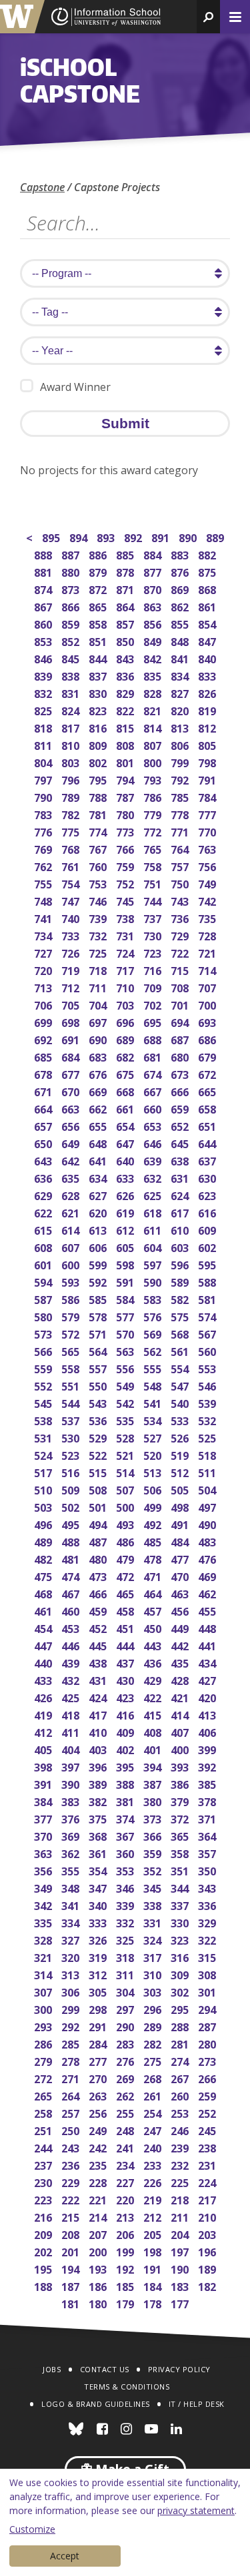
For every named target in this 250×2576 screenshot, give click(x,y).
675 (126, 1073)
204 (181, 2233)
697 (99, 1021)
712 (72, 987)
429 (154, 1679)
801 (126, 762)
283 (126, 2043)
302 (181, 1991)
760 (99, 865)
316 (181, 1956)
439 (72, 1662)
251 (44, 2129)
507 (126, 1489)
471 (154, 1575)
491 (181, 1523)
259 (208, 2095)
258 (44, 2112)
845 (72, 658)
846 (44, 658)
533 (181, 1420)
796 (72, 779)
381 (126, 1800)
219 (154, 2199)
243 (72, 2147)
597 (154, 1264)
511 (208, 1471)
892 (134, 536)
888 (44, 554)
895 (52, 536)
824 (72, 710)
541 (154, 1402)
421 (181, 1697)
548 (154, 1385)
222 (72, 2199)
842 (154, 658)
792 (181, 779)
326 (99, 1939)
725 (99, 952)
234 (126, 2164)
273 (208, 2060)
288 (181, 2026)
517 (44, 1471)
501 (99, 1506)
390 (72, 1783)
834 (181, 675)
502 (72, 1506)
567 (208, 1333)
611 (154, 1229)
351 (181, 1870)
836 (126, 675)
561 (181, 1350)
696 (126, 1021)
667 (154, 1091)
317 (154, 1956)
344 (181, 1887)
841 (181, 658)
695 (154, 1021)
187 (72, 2285)
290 (126, 2026)
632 (154, 1177)
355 (72, 1870)
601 (44, 1264)
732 (99, 935)
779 (154, 813)
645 (181, 1142)
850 (126, 640)
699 (44, 1021)
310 (154, 1974)
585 (99, 1298)
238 (208, 2147)
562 (154, 1350)
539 (208, 1402)
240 (154, 2147)
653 (154, 1125)
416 (126, 1714)
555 (154, 1368)
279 (44, 2060)
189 (208, 2268)
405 (44, 1749)
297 (126, 2008)
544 (72, 1402)
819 (208, 710)
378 (208, 1800)
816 (99, 727)
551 (72, 1385)
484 (181, 1541)
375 (99, 1818)
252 (208, 2112)
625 (154, 1194)
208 (72, 2233)
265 (44, 2095)
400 (181, 1749)
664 (44, 1108)
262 (126, 2095)
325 (126, 1939)
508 (99, 1489)
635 (72, 1177)
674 (154, 1073)
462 (208, 1593)
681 (154, 1056)
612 (126, 1229)
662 (99, 1108)
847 (208, 640)
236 (72, 2164)
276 (126, 2060)
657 (44, 1125)
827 (181, 692)
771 (181, 831)
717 (126, 969)
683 (99, 1056)
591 (126, 1281)
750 (181, 883)
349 (44, 1887)
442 (181, 1645)
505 (181, 1489)
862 (181, 606)
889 (216, 536)
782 (72, 813)
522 (99, 1454)
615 (44, 1229)
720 (44, 969)
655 (99, 1125)
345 (154, 1887)
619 (126, 1212)
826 (208, 692)
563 (126, 1350)
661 (126, 1108)
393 (181, 1766)
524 (44, 1454)
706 (44, 1004)
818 (44, 727)
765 (154, 848)
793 (154, 779)
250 (72, 2129)
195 (44, 2268)
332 (126, 1922)
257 (72, 2112)
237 (44, 2164)
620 (99, 1212)
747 (72, 900)
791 (208, 779)
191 (154, 2268)
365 (181, 1835)
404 (72, 1749)
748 (44, 900)
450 (154, 1627)
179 (126, 2303)
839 (44, 675)
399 (208, 1749)
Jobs (52, 2369)
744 (154, 900)
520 (154, 1454)
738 (126, 917)
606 (99, 1246)
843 (126, 658)
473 (99, 1575)
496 (44, 1523)
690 (99, 1039)
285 (72, 2043)
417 (99, 1714)
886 (99, 554)
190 (181, 2268)
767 (99, 848)
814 (154, 727)
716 (154, 969)
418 (72, 1714)
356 (44, 1870)
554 (181, 1368)
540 (181, 1402)
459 (99, 1610)
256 (99, 2112)
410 (99, 1731)
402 (126, 1749)
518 (208, 1454)
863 (154, 606)
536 (99, 1420)
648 (99, 1142)
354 (99, 1870)
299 (72, 2008)
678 (44, 1073)
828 (154, 692)
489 (44, 1541)
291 (99, 2026)
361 (99, 1852)
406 (208, 1731)
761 (72, 865)
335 (44, 1922)
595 (208, 1264)
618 (154, 1212)
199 (126, 2251)
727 (44, 952)
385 (208, 1783)
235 (99, 2164)
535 (126, 1420)
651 (208, 1125)
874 (44, 588)
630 (208, 1177)
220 (126, 2199)
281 (181, 2043)
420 (208, 1697)
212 (154, 2216)
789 (72, 796)
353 (126, 1870)
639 (154, 1160)
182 (208, 2285)
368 (99, 1835)
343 (208, 1887)
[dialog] (125, 2522)
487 (99, 1541)
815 (126, 727)
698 (72, 1021)
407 (181, 1731)
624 (181, 1194)
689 (126, 1039)
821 (154, 710)
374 (126, 1818)
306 (72, 1991)
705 (72, 1004)
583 (154, 1298)
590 (154, 1281)
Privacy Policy (179, 2369)
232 (181, 2164)
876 (181, 571)
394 (154, 1766)
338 (154, 1904)
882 (208, 554)
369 (72, 1835)
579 (72, 1316)
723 (154, 952)
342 (44, 1904)
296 (154, 2008)
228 (99, 2181)
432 (72, 1679)
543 (99, 1402)
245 (208, 2129)
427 (208, 1679)
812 (208, 727)
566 (44, 1350)
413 (208, 1714)
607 (72, 1246)
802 (99, 762)
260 (181, 2095)
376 (72, 1818)
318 (126, 1956)
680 (181, 1056)
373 (154, 1818)
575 (181, 1316)
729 (181, 935)
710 (126, 987)
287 (208, 2026)
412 (44, 1731)
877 (154, 571)
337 (181, 1904)
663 (72, 1108)
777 (208, 813)
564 (99, 1350)
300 (44, 2008)
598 (126, 1264)
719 (72, 969)
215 (72, 2216)
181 (72, 2303)
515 (99, 1471)
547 (181, 1385)
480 (99, 1558)
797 (44, 779)
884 (154, 554)
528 (126, 1437)
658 (208, 1108)
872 (99, 588)
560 (208, 1350)
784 (208, 796)
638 (181, 1160)
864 (126, 606)
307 (44, 1991)
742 (208, 900)
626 (126, 1194)
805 (208, 744)
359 (154, 1852)
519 (181, 1454)
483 (208, 1541)
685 (44, 1056)
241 (126, 2147)
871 (126, 588)
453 (72, 1627)
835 (154, 675)
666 (181, 1091)
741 (44, 917)
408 (154, 1731)
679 (208, 1056)
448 (208, 1627)
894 (80, 536)
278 (72, 2060)
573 (44, 1333)
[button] (208, 17)
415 (154, 1714)
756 (208, 865)
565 (72, 1350)
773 (126, 831)
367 (126, 1835)
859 (72, 623)
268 (154, 2078)
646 (154, 1142)
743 (181, 900)
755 (44, 883)
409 (126, 1731)
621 (72, 1212)
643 (44, 1160)
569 (154, 1333)
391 (44, 1783)
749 (208, 883)
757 (181, 865)
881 (44, 571)
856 (154, 623)
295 (181, 2008)
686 (208, 1039)
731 (126, 935)
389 (99, 1783)
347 (99, 1887)
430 (126, 1679)
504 (208, 1489)
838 (72, 675)
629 (44, 1194)
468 (44, 1593)
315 (208, 1956)
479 (126, 1558)
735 (208, 917)
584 (126, 1298)
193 (99, 2268)
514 (126, 1471)
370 (44, 1835)
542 (126, 1402)
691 (72, 1039)
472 (126, 1575)
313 (72, 1974)
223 (44, 2199)
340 (99, 1904)
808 (126, 744)
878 (126, 571)
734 (44, 935)
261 (154, 2095)
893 (107, 536)
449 (181, 1627)
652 (181, 1125)
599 (99, 1264)
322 (208, 1939)
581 (208, 1298)
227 (126, 2181)
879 (99, 571)
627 (99, 1194)
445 (99, 1645)
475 (44, 1575)
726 (72, 952)
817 (72, 727)
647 (126, 1142)
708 (181, 987)
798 (208, 762)
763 (208, 848)
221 (99, 2199)
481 (72, 1558)
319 (99, 1956)
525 (208, 1437)
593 (72, 1281)
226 (154, 2181)
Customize (32, 2529)
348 (72, 1887)
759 (126, 865)
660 (154, 1108)
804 (44, 762)
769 (44, 848)
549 (126, 1385)
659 (181, 1108)
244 (44, 2147)
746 (99, 900)
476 (208, 1558)
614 (72, 1229)
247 (154, 2129)
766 (126, 848)
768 (72, 848)
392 (208, 1766)
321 (44, 1956)
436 (154, 1662)
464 (154, 1593)
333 (99, 1922)
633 (126, 1177)
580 (44, 1316)
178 (154, 2303)
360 (126, 1852)
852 (72, 640)
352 (154, 1870)
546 (208, 1385)
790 (44, 796)
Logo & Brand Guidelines (96, 2404)
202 (44, 2251)
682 (126, 1056)
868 (208, 588)
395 (126, 1766)
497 (208, 1506)
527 (154, 1437)
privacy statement (196, 2510)
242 (99, 2147)
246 (181, 2129)
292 (72, 2026)
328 (44, 1939)
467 (72, 1593)
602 (208, 1246)
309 (181, 1974)
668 (126, 1091)
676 (99, 1073)
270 (99, 2078)
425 (72, 1697)
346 (126, 1887)
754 (72, 883)
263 (99, 2095)
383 (72, 1800)
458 (126, 1610)
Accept (65, 2556)
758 (154, 865)
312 (99, 1974)
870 (154, 588)
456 (181, 1610)
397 (72, 1766)
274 (181, 2060)
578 (99, 1316)
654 (126, 1125)
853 (44, 640)
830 (99, 692)
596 (181, 1264)
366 (154, 1835)
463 (181, 1593)
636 (44, 1177)
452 (99, 1627)
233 (154, 2164)
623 (208, 1194)
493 (126, 1523)
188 (44, 2285)
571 (99, 1333)
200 (99, 2251)
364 (208, 1835)
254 (154, 2112)
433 (44, 1679)
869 (181, 588)
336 (208, 1904)
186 (99, 2285)
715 (181, 969)
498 (181, 1506)
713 (44, 987)
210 (208, 2216)
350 (208, 1870)
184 (154, 2285)
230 (44, 2181)
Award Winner (75, 387)
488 (72, 1541)
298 (99, 2008)
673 (181, 1073)
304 (126, 1991)
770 (208, 831)
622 (44, 1212)
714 (208, 969)
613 (99, 1229)
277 (99, 2060)
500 (126, 1506)
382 (99, 1800)
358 (181, 1852)
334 (72, 1922)
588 (208, 1281)
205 (154, 2233)
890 (189, 536)
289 (154, 2026)
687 (181, 1039)
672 (208, 1073)
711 (99, 987)
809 (99, 744)
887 (72, 554)
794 (126, 779)
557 (99, 1368)
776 (44, 831)
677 (72, 1073)
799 (181, 762)
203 (208, 2233)
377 (44, 1818)
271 (72, 2078)
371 (208, 1818)
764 (181, 848)
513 (154, 1471)
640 (126, 1160)
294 (208, 2008)
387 (154, 1783)
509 (72, 1489)
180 (99, 2303)
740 (72, 917)
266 (208, 2078)
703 (126, 1004)
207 (99, 2233)
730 (154, 935)
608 (44, 1246)
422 (154, 1697)
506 (154, 1489)
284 (99, 2043)
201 (72, 2251)
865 (99, 606)
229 (72, 2181)
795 (99, 779)
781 (99, 813)
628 (72, 1194)
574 (208, 1316)
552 (44, 1385)
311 (126, 1974)
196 (208, 2251)
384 (44, 1800)
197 (181, 2251)
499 (154, 1506)
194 (72, 2268)
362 (72, 1852)
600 (72, 1264)
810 (72, 744)
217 (208, 2199)
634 (99, 1177)
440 (44, 1662)
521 (126, 1454)
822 (126, 710)
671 (44, 1091)
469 (208, 1575)
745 (126, 900)
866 (72, 606)
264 (72, 2095)
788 (99, 796)
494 (99, 1523)
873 (72, 588)
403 (99, 1749)
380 (154, 1800)
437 (126, 1662)
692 (44, 1039)
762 (44, 865)
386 (181, 1783)
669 (99, 1091)
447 (44, 1645)
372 (181, 1818)
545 (44, 1402)
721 (208, 952)
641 (99, 1160)
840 (208, 658)
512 (181, 1471)
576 (154, 1316)
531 (44, 1437)
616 (208, 1212)
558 (72, 1368)
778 (181, 813)
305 (99, 1991)
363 (44, 1852)
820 (181, 710)
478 (154, 1558)
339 (126, 1904)
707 (208, 987)
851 (99, 640)
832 (44, 692)
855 (181, 623)
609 (208, 1229)
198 (154, 2251)
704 (99, 1004)
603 (181, 1246)
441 (208, 1645)
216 (44, 2216)
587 (44, 1298)
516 (72, 1471)
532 (208, 1420)
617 (181, 1212)
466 (99, 1593)
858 (99, 623)
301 (208, 1991)
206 (126, 2233)
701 (181, 1004)
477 (181, 1558)
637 (208, 1160)
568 (181, 1333)
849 (154, 640)
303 (154, 1991)
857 (126, 623)
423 (126, 1697)
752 (126, 883)
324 (154, 1939)
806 (181, 744)
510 (44, 1489)
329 (208, 1922)
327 (72, 1939)
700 (208, 1004)
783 (44, 813)
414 (181, 1714)
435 (181, 1662)
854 (208, 623)
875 (208, 571)
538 (44, 1420)
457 (154, 1610)
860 (44, 623)
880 (72, 571)
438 (99, 1662)
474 (72, 1575)
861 (208, 606)
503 (44, 1506)
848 (181, 640)
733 (72, 935)
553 (208, 1368)
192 (126, 2268)
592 (99, 1281)
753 (99, 883)
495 (72, 1523)
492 (154, 1523)
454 (44, 1627)
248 (126, 2129)
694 (181, 1021)
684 (72, 1056)
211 (181, 2216)
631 (181, 1177)
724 (126, 952)
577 (126, 1316)
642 (72, 1160)
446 (72, 1645)
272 (44, 2078)
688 (154, 1039)
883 (181, 554)
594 (44, 1281)
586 (72, 1298)
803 (72, 762)
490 (208, 1523)
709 (154, 987)
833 (208, 675)
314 (44, 1974)
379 (181, 1800)
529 (99, 1437)
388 (126, 1783)
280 (208, 2043)
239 (181, 2147)
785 (181, 796)
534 (154, 1420)
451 (126, 1627)
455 (208, 1610)
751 (154, 883)
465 (126, 1593)
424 (99, 1697)
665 (208, 1091)
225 (181, 2181)
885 (126, 554)
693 (208, 1021)
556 (126, 1368)
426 (44, 1697)
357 (208, 1852)
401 (154, 1749)
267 (181, 2078)
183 (181, 2285)
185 (126, 2285)
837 (99, 675)
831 (72, 692)
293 (44, 2026)
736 (181, 917)
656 (72, 1125)
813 (181, 727)
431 (99, 1679)
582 (181, 1298)
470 (181, 1575)
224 (208, 2181)
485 (154, 1541)
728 (208, 935)
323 (181, 1939)
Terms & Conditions (127, 2387)
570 (126, 1333)
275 (154, 2060)
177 (181, 2303)
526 (181, 1437)
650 (44, 1142)
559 (44, 1368)
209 (44, 2233)
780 (126, 813)
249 (99, 2129)
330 (181, 1922)
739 (99, 917)
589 (181, 1281)
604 (154, 1246)
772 (154, 831)
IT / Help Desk (197, 2404)
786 (154, 796)
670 (72, 1091)
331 (154, 1922)
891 (162, 536)
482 (44, 1558)
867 (44, 606)
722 (181, 952)
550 (99, 1385)
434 (208, 1662)
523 (72, 1454)
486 (126, 1541)
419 (44, 1714)
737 (154, 917)
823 (99, 710)
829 (126, 692)
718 (99, 969)
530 (72, 1437)
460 (72, 1610)
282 (154, 2043)
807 (154, 744)
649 (72, 1142)
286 (44, 2043)
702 (154, 1004)
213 (126, 2216)
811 (44, 744)
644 (208, 1142)
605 (126, 1246)
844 (99, 658)
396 (99, 1766)
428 (181, 1679)
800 (154, 762)
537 (72, 1420)
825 (44, 710)
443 (154, 1645)
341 (72, 1904)
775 (72, 831)
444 (126, 1645)
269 (126, 2078)
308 (208, 1974)
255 (126, 2112)
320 (72, 1956)
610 (181, 1229)
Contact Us (105, 2369)
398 (44, 1766)
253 (181, 2112)
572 (72, 1333)
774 (99, 831)
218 (181, 2199)
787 (126, 796)
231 (208, 2164)
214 (99, 2216)
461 (44, 1610)
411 (72, 1731)
